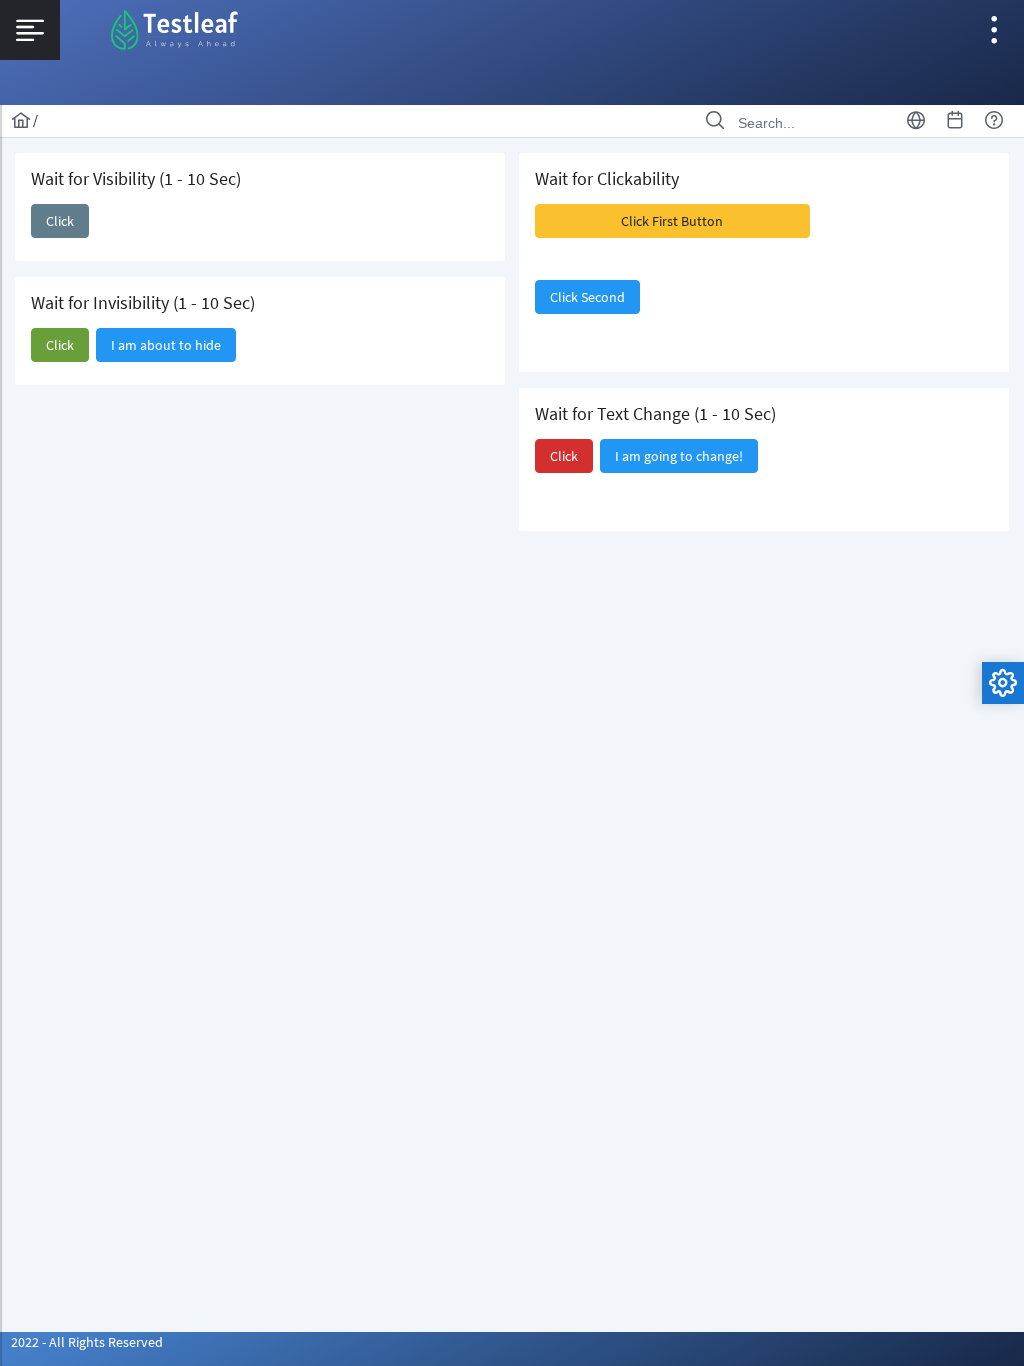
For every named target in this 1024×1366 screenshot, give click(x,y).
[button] (60, 221)
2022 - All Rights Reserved (87, 1342)
